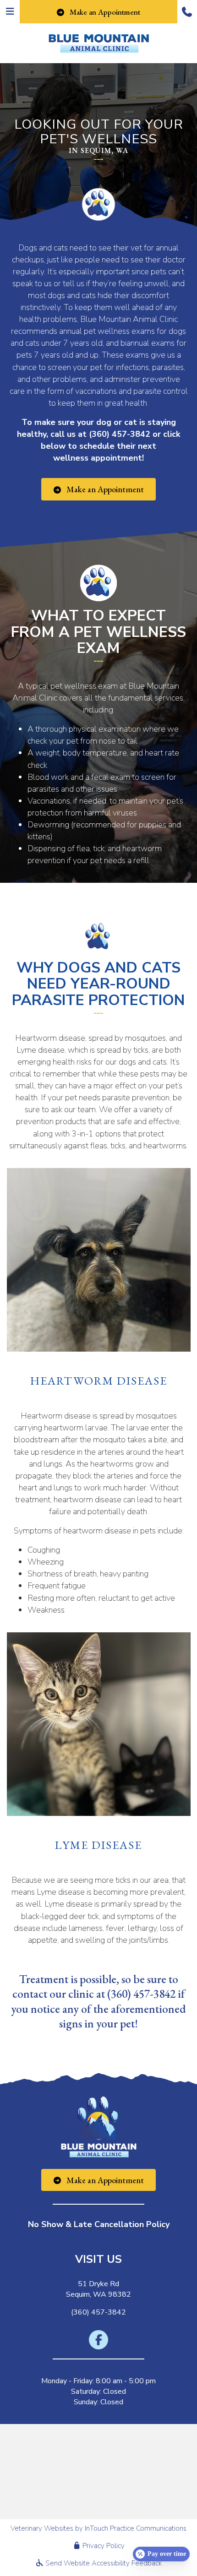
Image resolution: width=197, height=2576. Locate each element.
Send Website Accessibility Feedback (103, 2563)
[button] (187, 12)
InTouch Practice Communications (136, 2528)
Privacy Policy (103, 2546)
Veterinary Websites (42, 2528)
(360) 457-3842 (120, 434)
